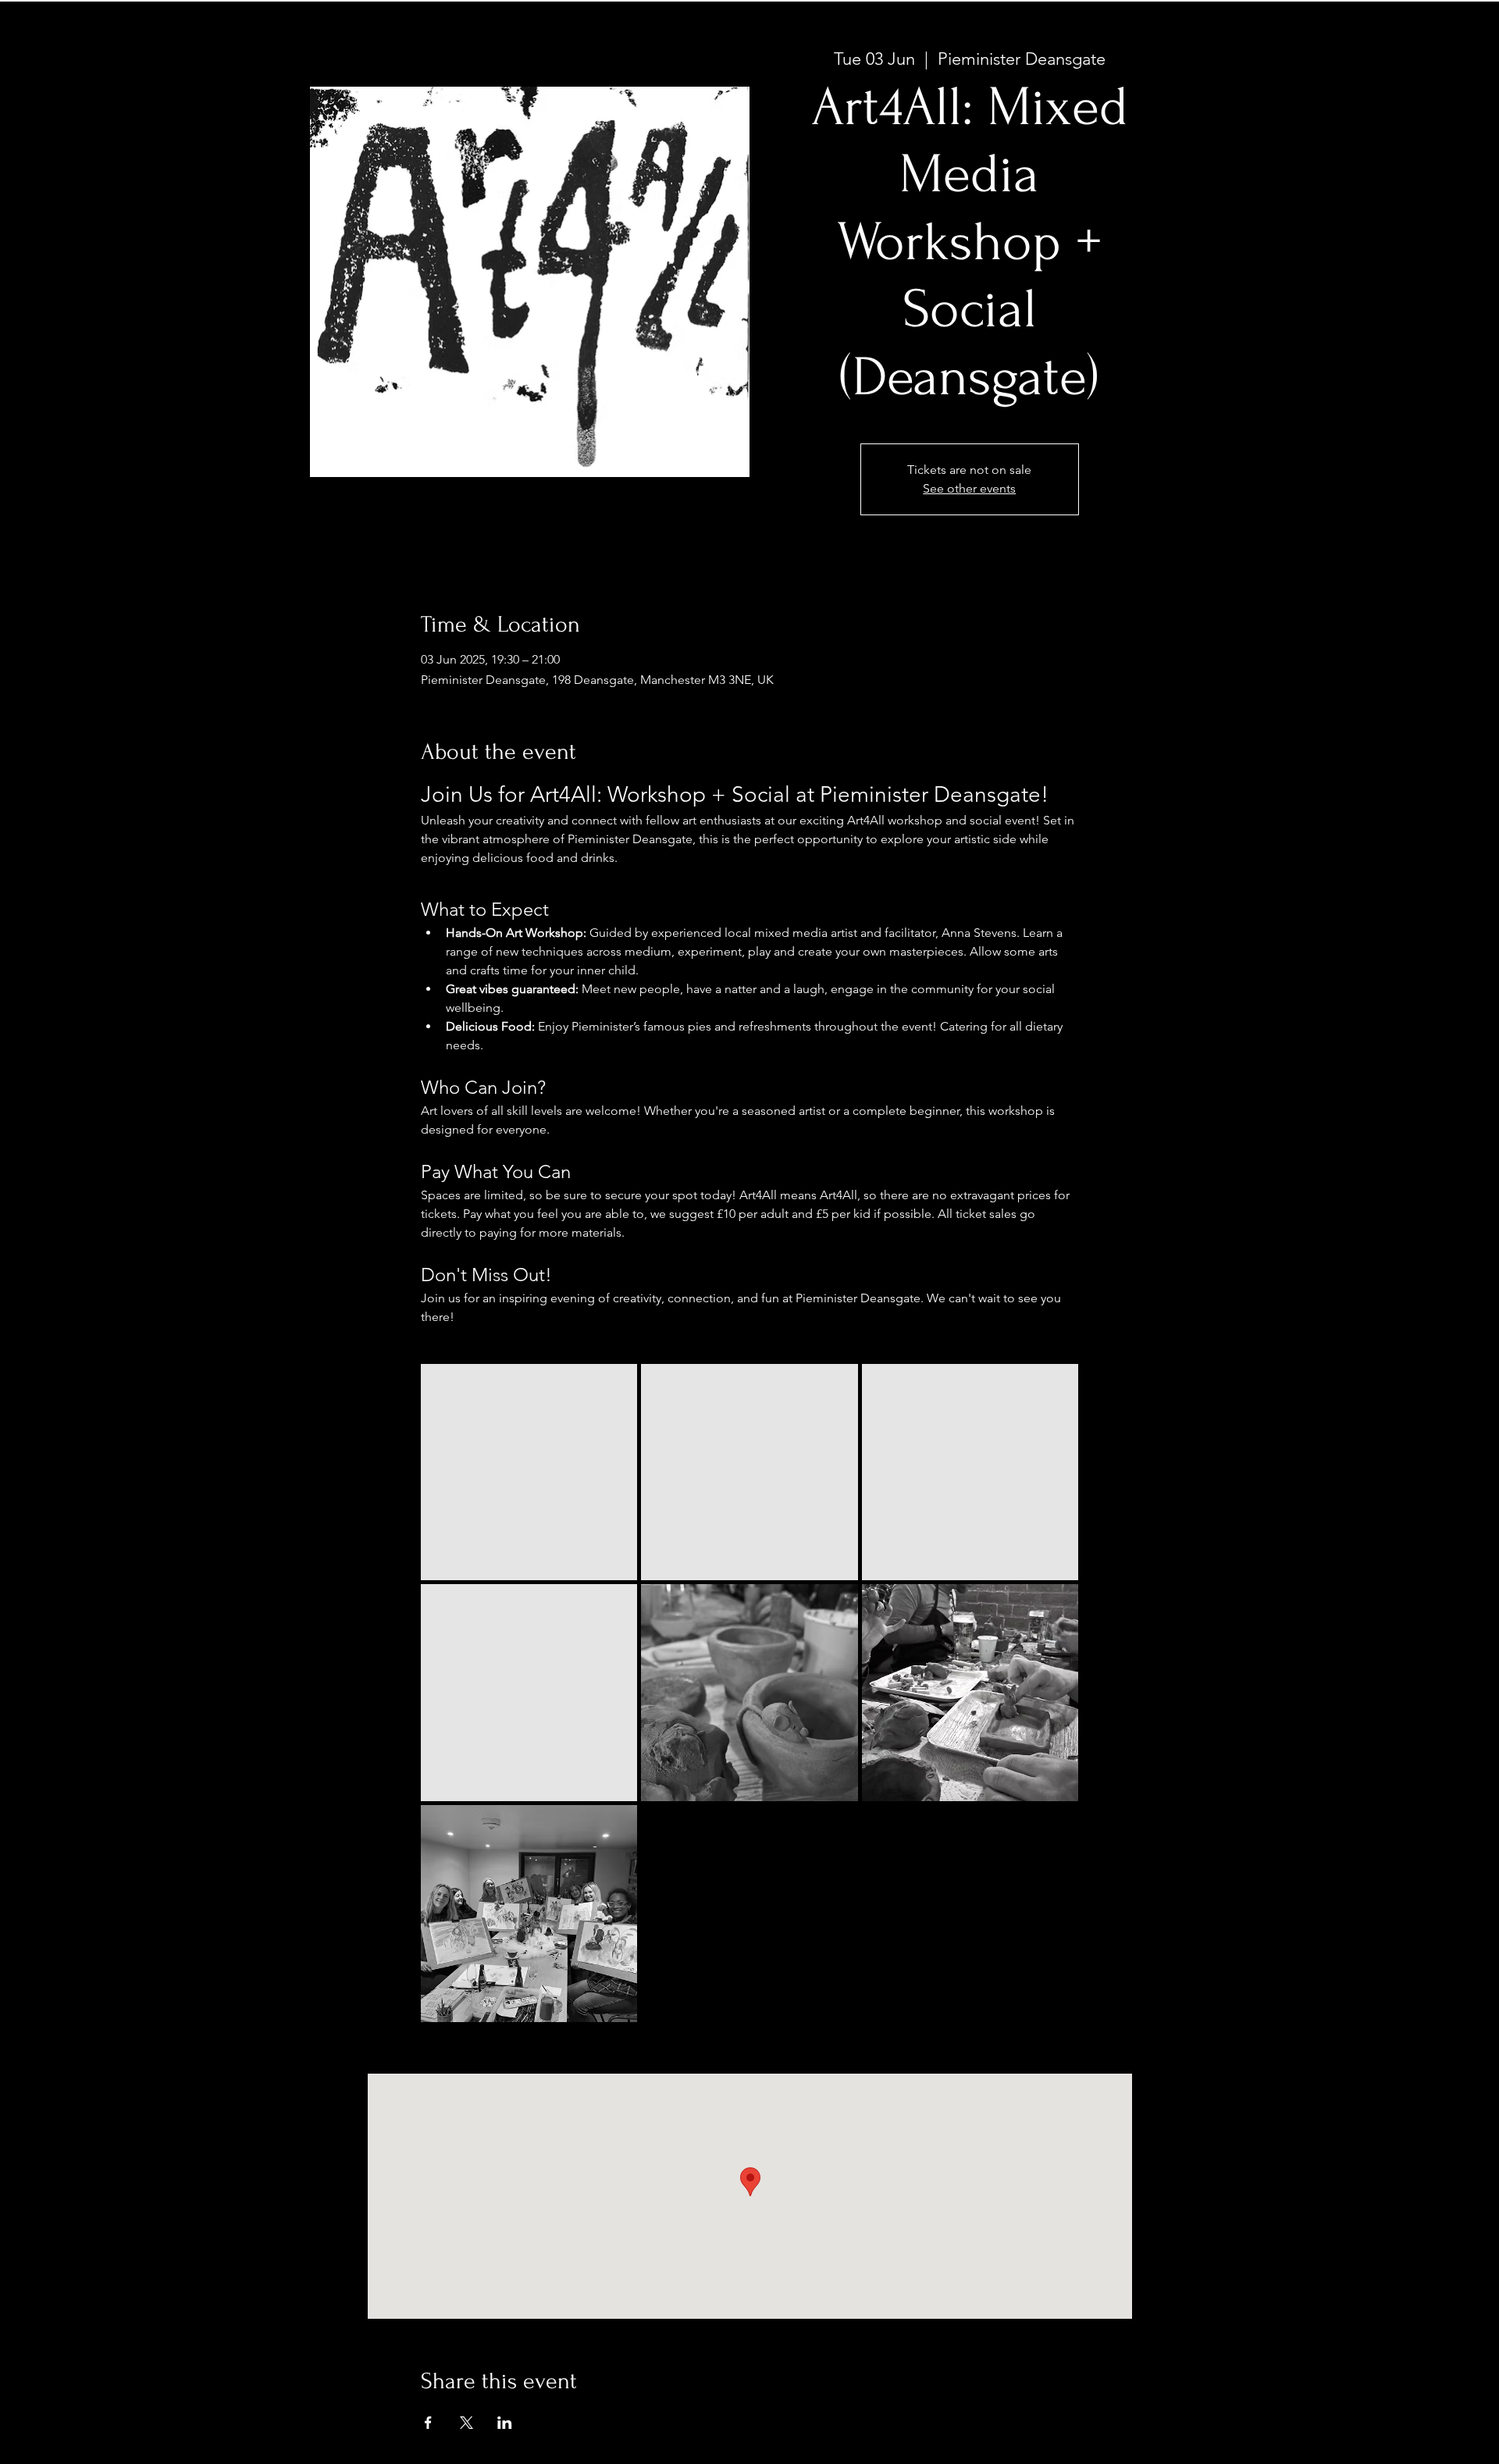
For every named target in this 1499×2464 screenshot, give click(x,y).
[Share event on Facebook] (428, 2423)
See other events (969, 488)
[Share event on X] (466, 2423)
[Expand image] (529, 1472)
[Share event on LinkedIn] (505, 2423)
